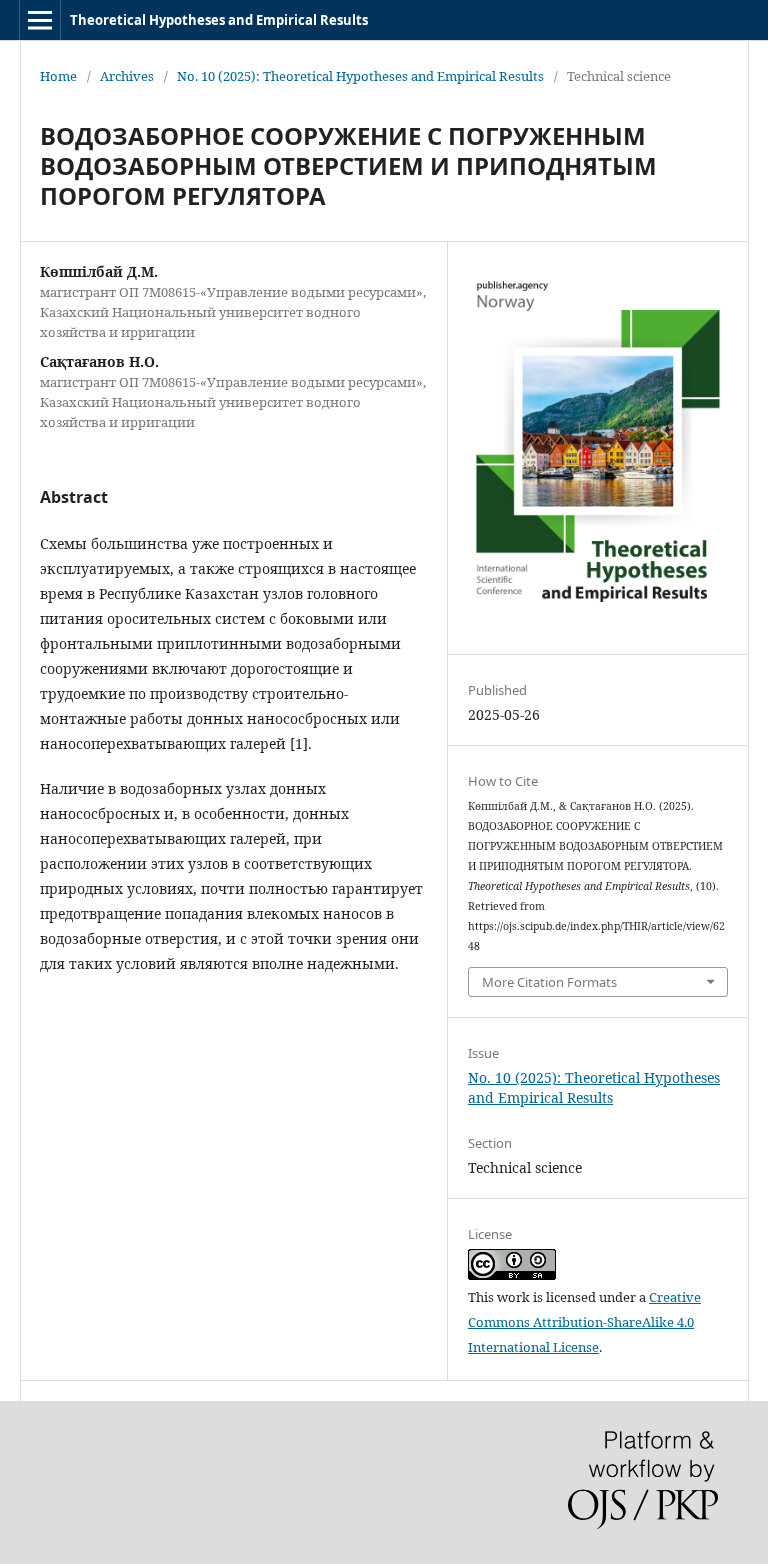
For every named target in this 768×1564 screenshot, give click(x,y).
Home (58, 76)
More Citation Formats (549, 982)
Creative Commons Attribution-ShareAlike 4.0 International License (584, 1322)
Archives (127, 76)
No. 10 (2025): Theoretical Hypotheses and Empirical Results (360, 76)
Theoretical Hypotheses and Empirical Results (219, 20)
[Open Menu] (40, 20)
